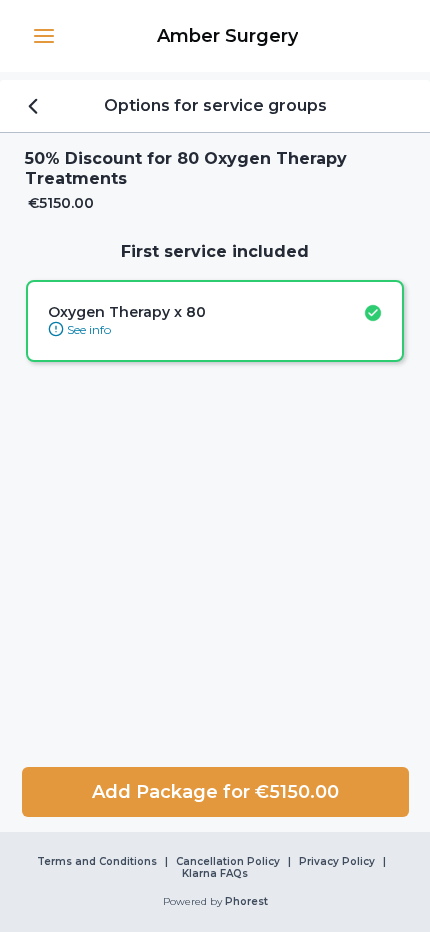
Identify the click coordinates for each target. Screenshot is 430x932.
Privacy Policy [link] (337, 862)
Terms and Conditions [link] (97, 862)
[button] (44, 36)
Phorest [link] (246, 902)
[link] (227, 36)
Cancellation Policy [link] (228, 862)
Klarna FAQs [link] (215, 874)
